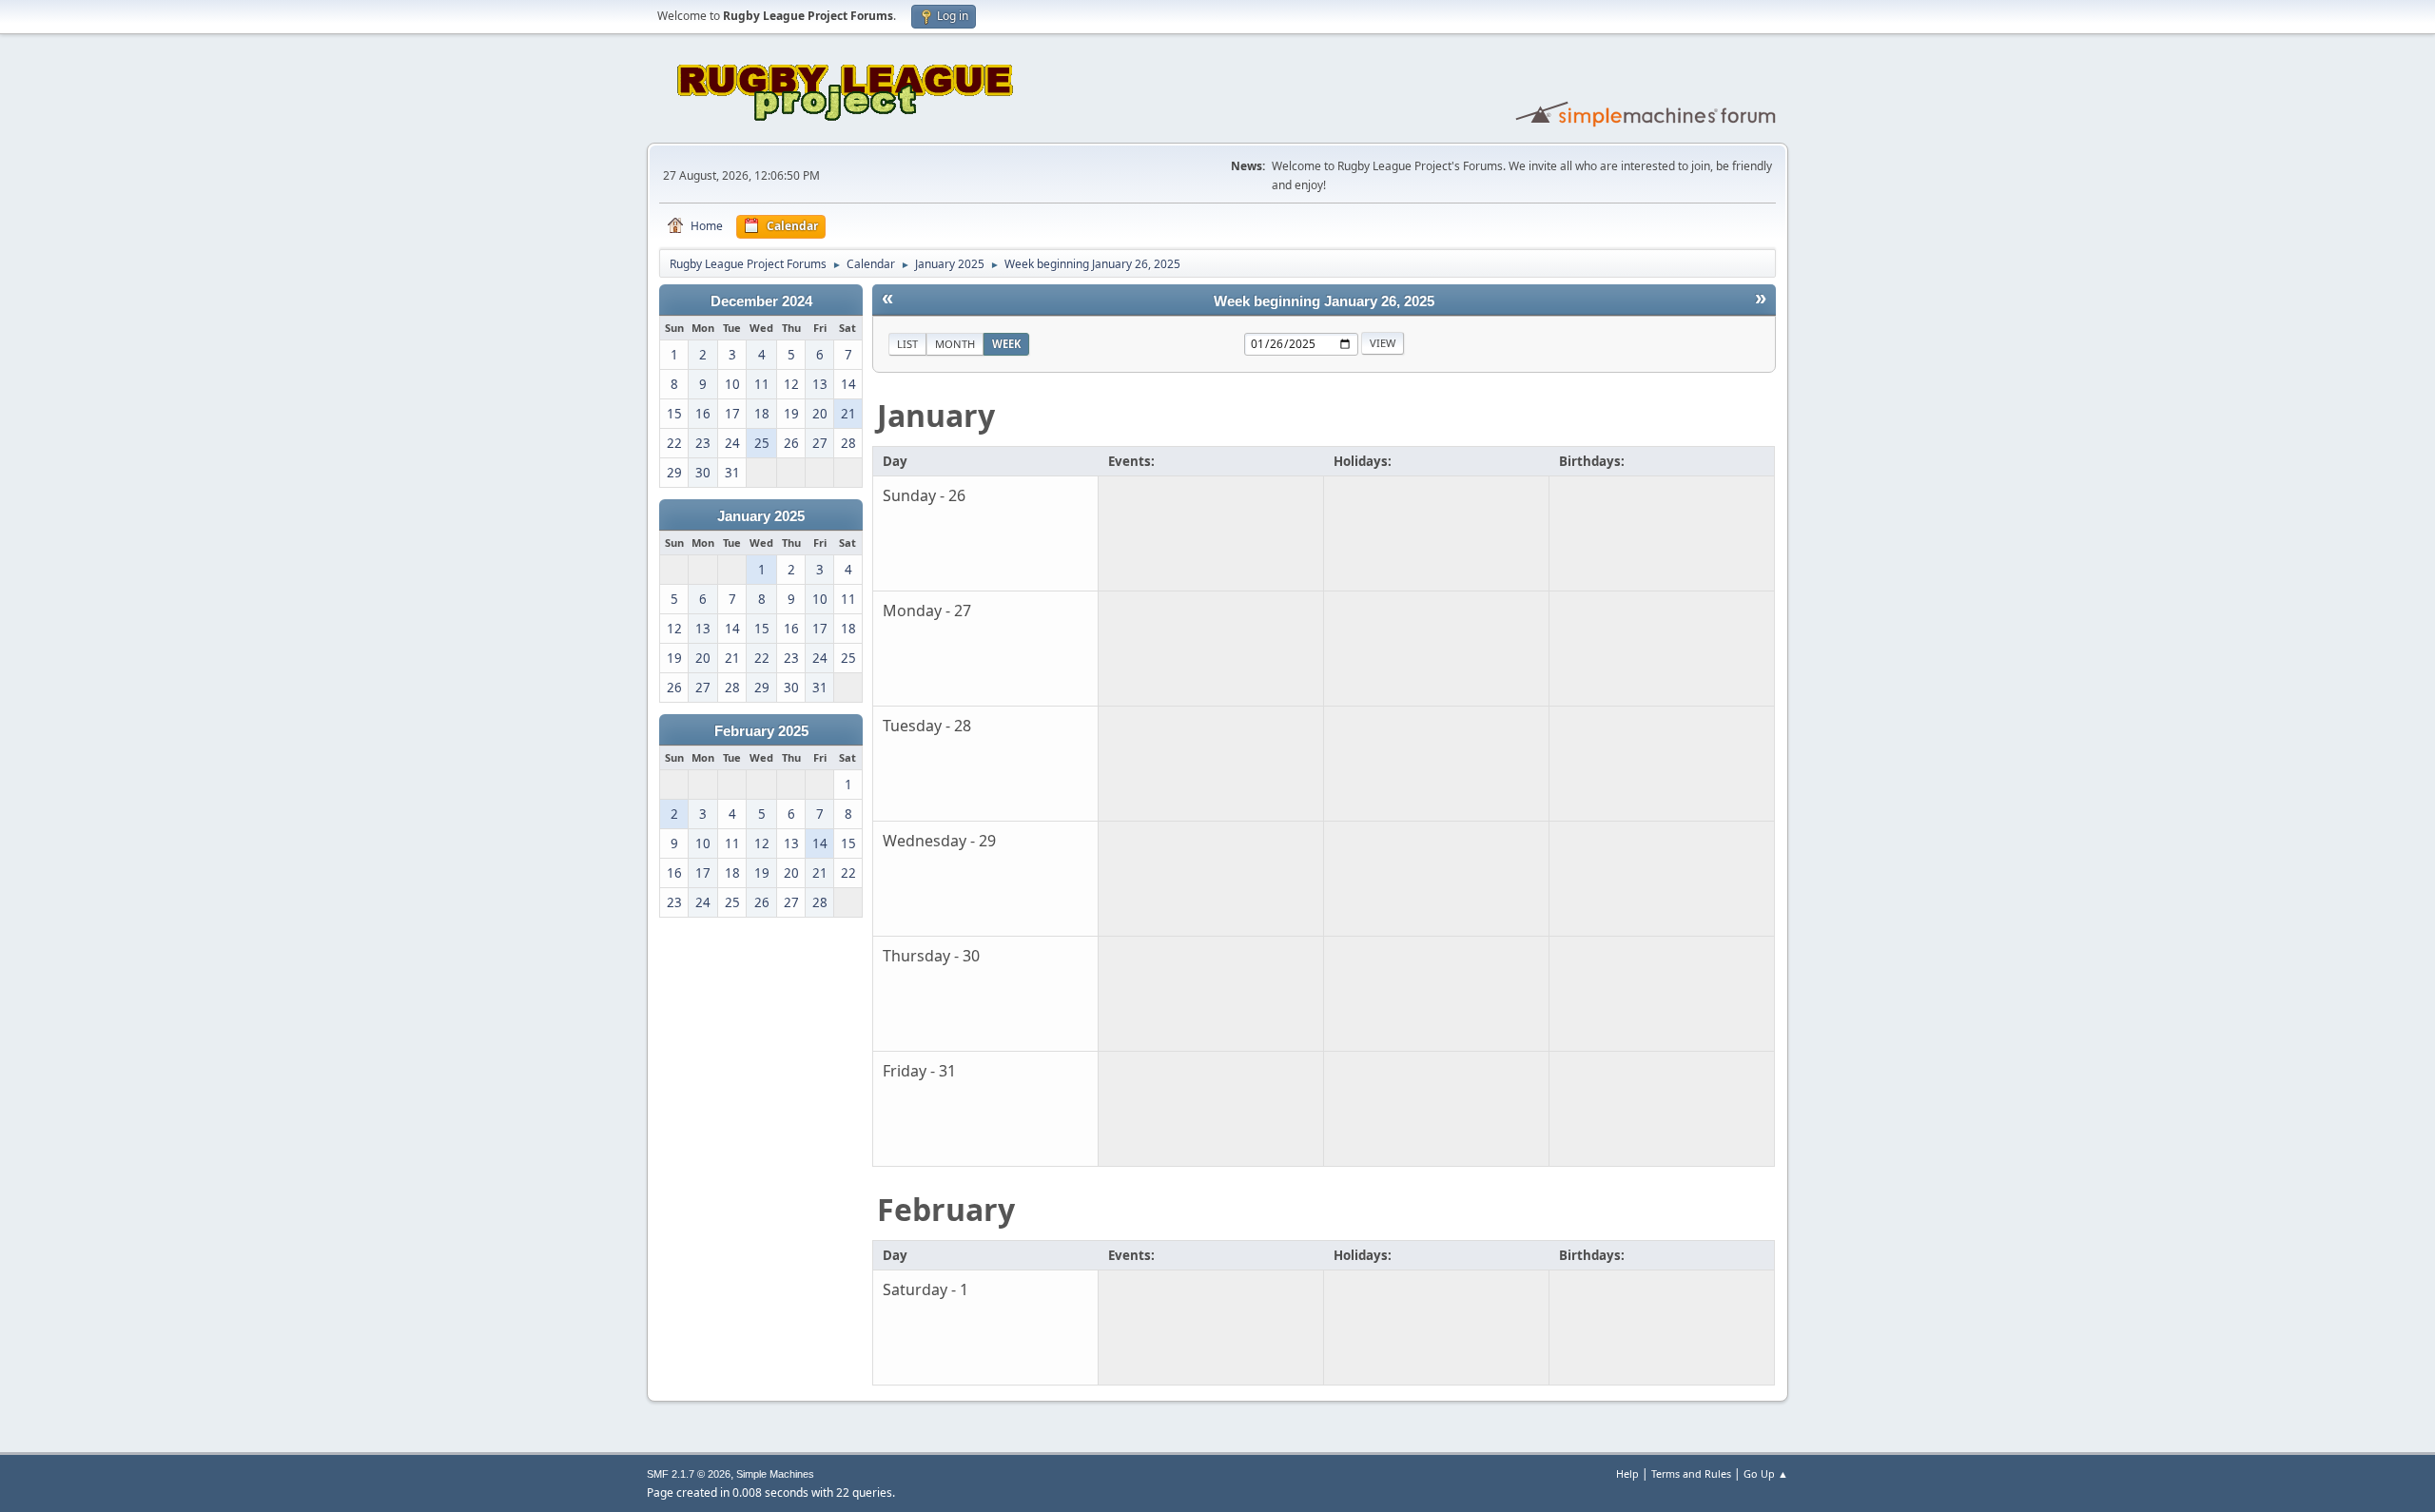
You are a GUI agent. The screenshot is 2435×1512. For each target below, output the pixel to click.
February (946, 1209)
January (936, 415)
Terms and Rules (1691, 1473)
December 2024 (761, 301)
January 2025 (761, 516)
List (907, 344)
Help (1627, 1473)
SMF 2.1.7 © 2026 (689, 1474)
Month (955, 344)
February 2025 (761, 731)
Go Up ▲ (1766, 1473)
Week (1006, 344)
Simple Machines (775, 1474)
